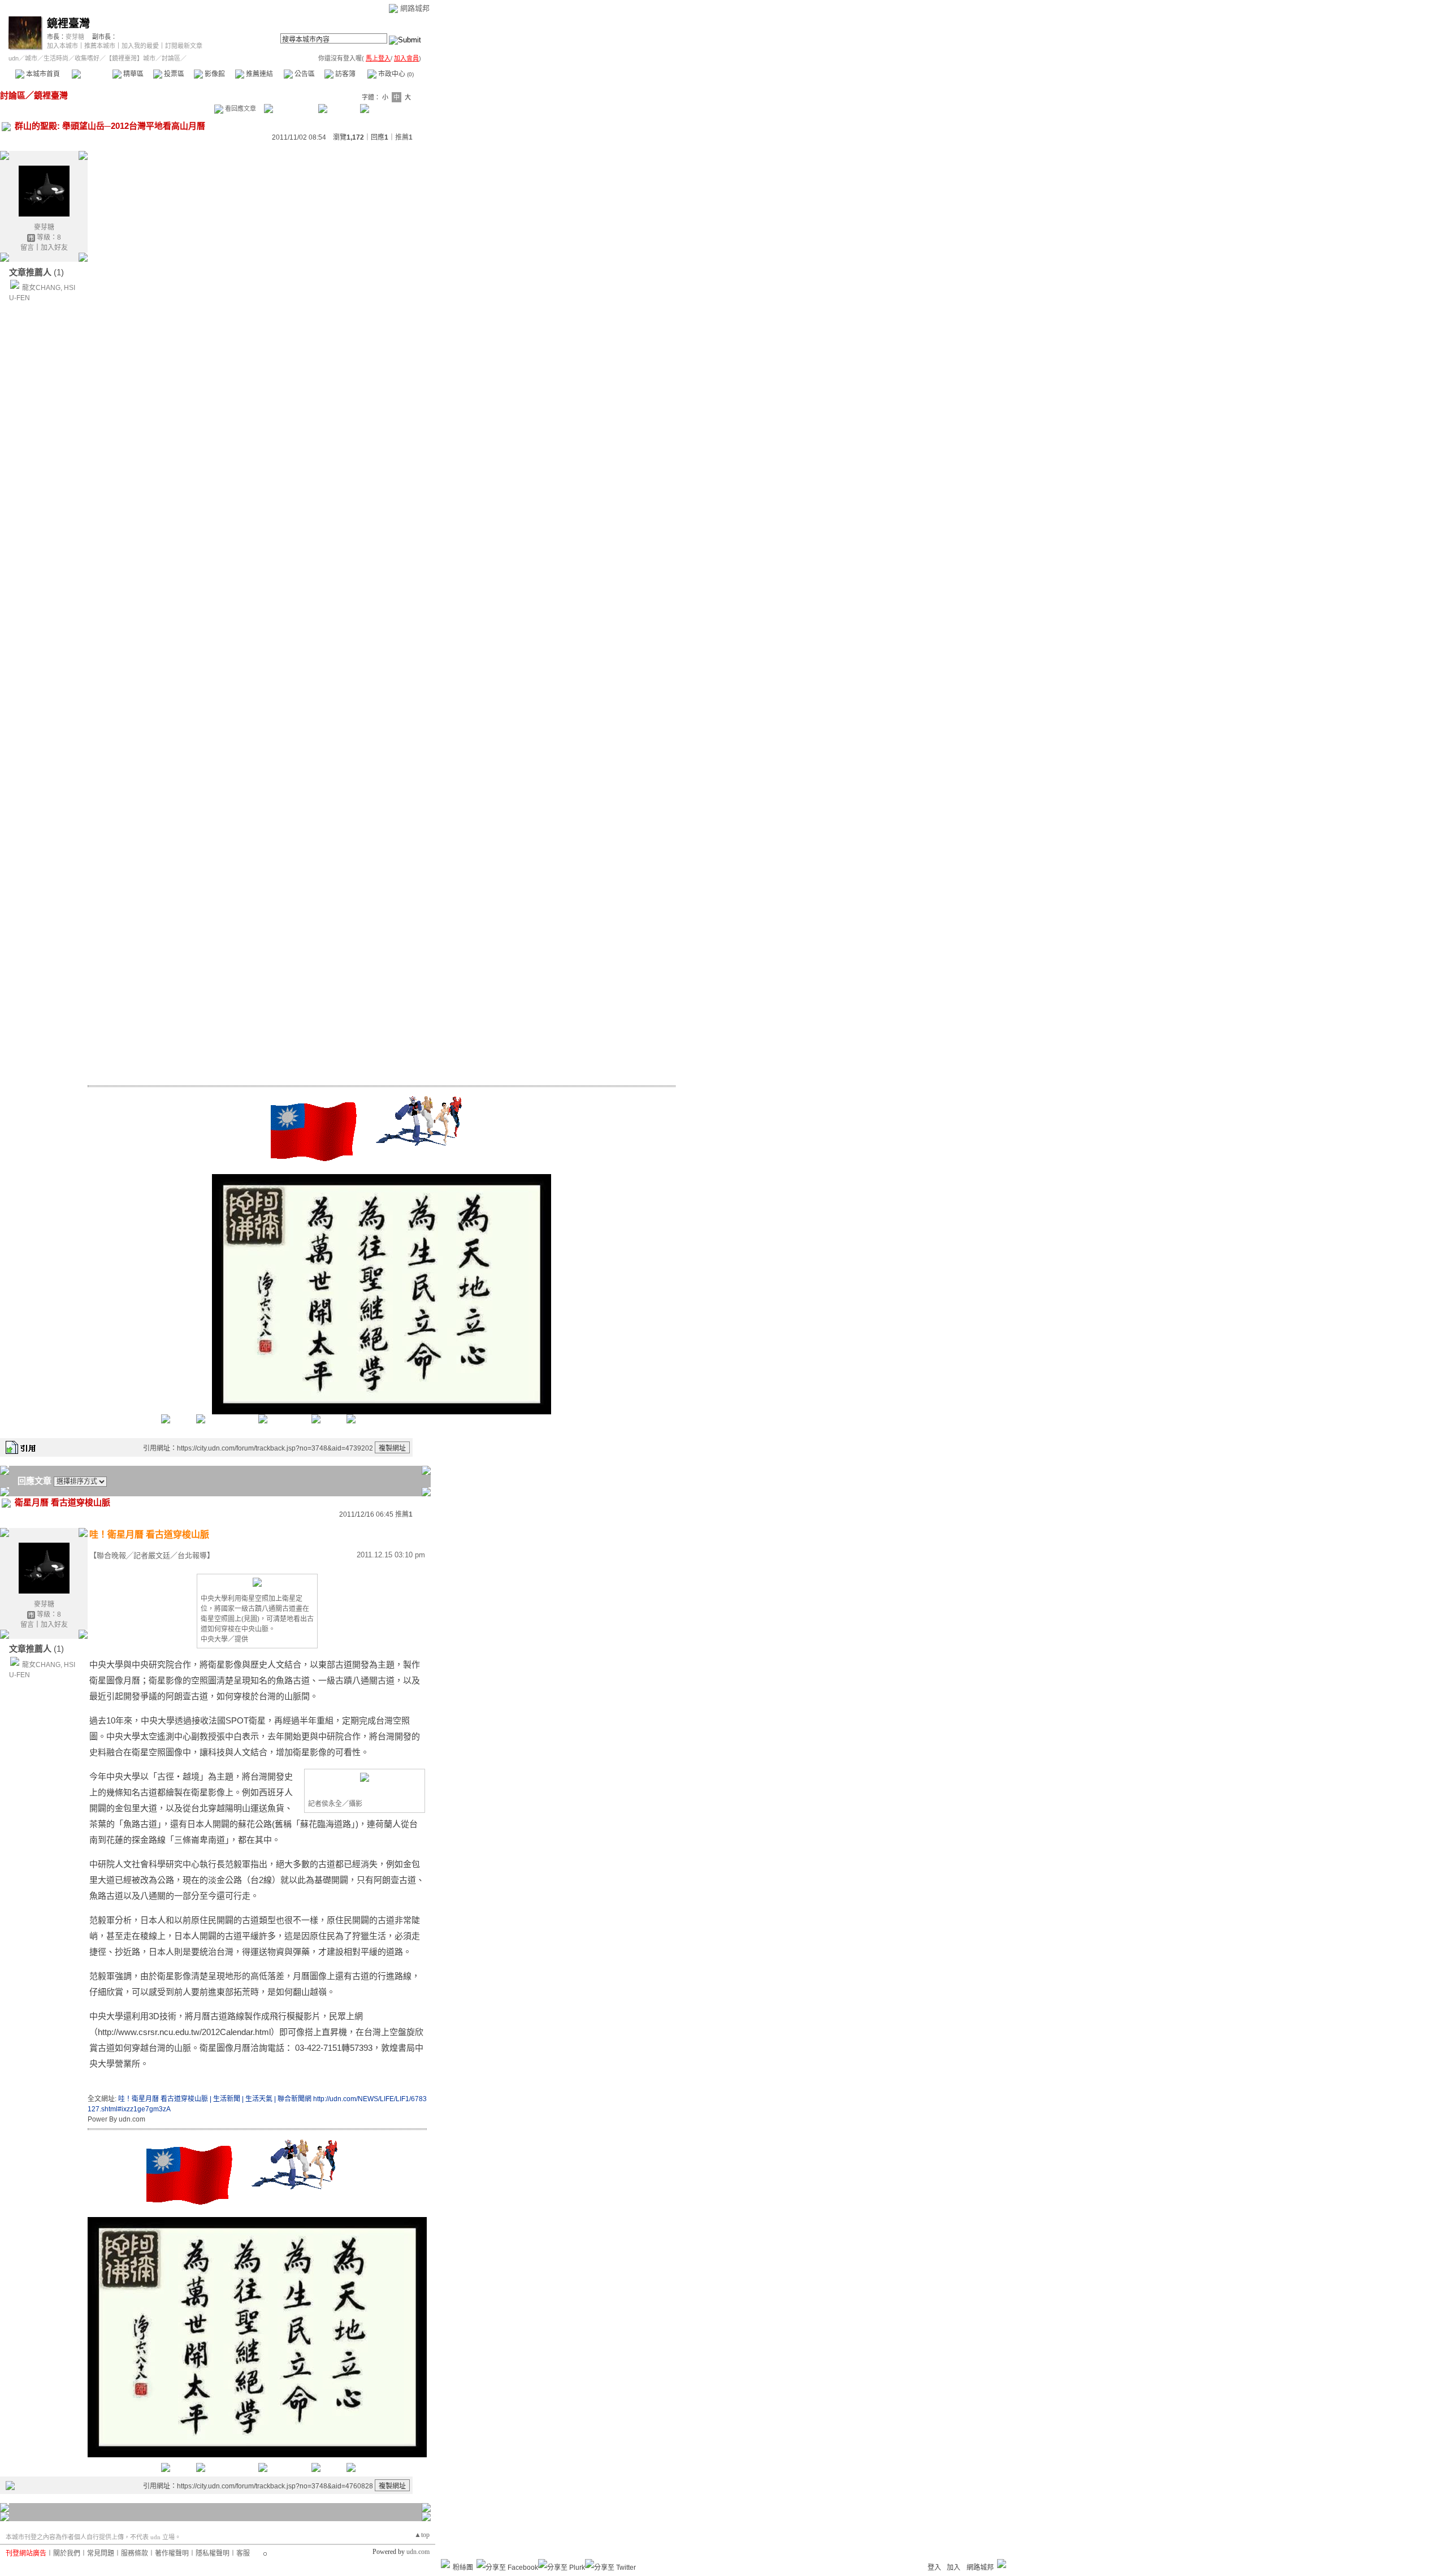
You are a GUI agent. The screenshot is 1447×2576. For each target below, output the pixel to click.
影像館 (214, 74)
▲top (422, 2535)
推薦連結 (259, 74)
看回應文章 (240, 109)
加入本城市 (62, 46)
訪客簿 (345, 74)
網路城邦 (415, 8)
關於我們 (67, 2553)
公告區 (304, 74)
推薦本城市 (100, 46)
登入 (934, 2568)
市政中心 (395, 74)
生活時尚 (56, 58)
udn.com (418, 2552)
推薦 (404, 137)
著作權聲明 (172, 2553)
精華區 (133, 74)
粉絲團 (463, 2568)
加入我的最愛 (140, 46)
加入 (954, 2568)
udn (14, 58)
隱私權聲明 (213, 2553)
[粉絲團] (445, 2564)
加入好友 (54, 248)
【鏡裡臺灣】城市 (131, 58)
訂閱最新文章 (184, 46)
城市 (31, 58)
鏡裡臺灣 (68, 23)
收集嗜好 (87, 58)
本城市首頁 (42, 74)
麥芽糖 (75, 37)
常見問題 (101, 2553)
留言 (27, 248)
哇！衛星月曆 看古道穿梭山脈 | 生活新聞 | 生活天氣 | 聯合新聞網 (215, 2099)
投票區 (173, 74)
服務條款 (135, 2553)
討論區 (92, 74)
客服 (243, 2553)
